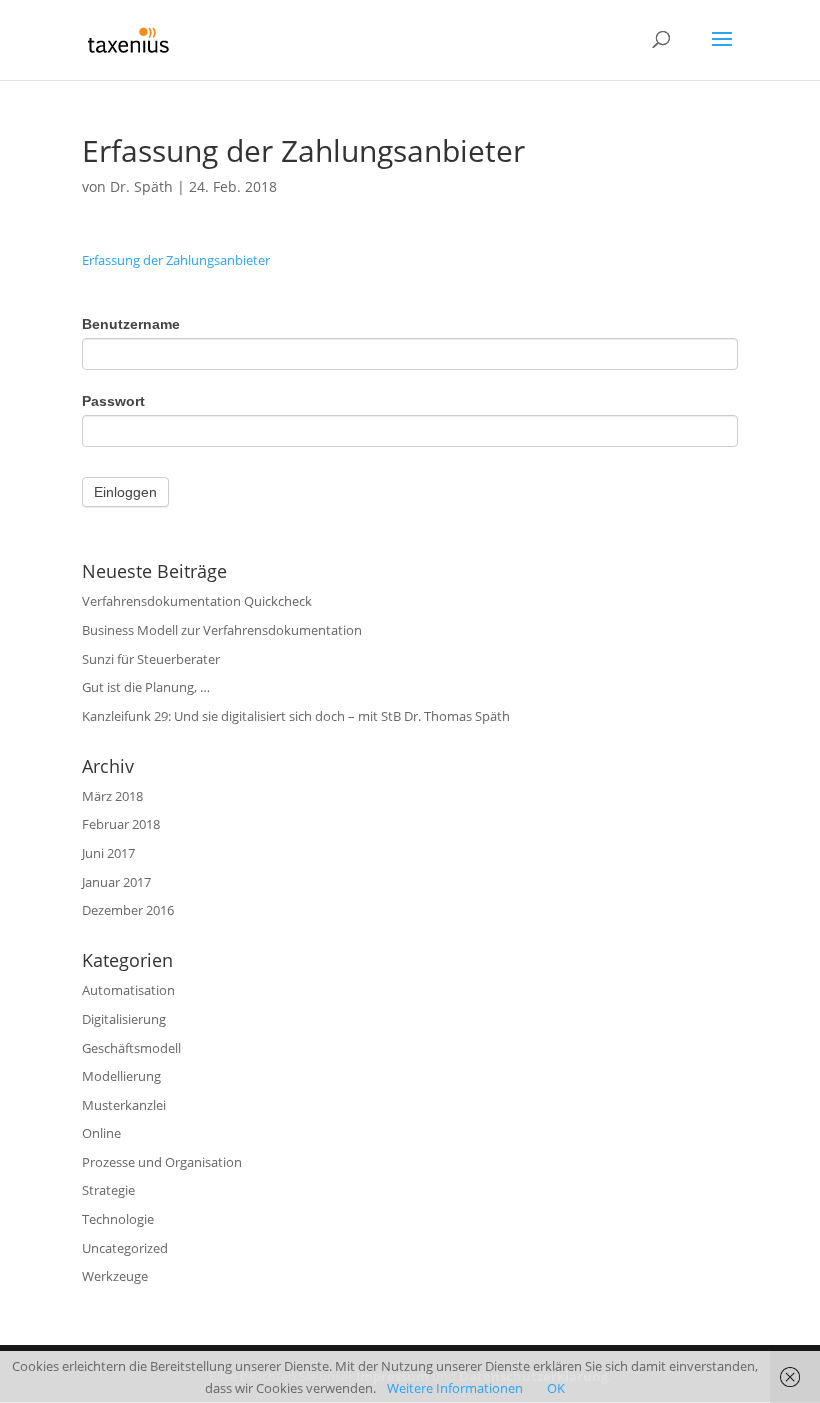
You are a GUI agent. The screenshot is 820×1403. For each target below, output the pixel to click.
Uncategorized (125, 1248)
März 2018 (112, 796)
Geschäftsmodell (131, 1048)
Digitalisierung (124, 1019)
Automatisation (128, 990)
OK (556, 1388)
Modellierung (121, 1076)
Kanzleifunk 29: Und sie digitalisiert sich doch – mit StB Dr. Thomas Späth (296, 716)
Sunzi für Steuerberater (151, 659)
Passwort (113, 401)
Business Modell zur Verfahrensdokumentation (222, 630)
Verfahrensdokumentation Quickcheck (197, 601)
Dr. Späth (141, 186)
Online (101, 1133)
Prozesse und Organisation (162, 1162)
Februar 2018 (121, 824)
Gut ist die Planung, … (146, 687)
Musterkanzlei (124, 1105)
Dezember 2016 (128, 910)
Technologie (118, 1219)
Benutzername (131, 324)
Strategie (108, 1190)
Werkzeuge (115, 1276)
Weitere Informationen (455, 1388)
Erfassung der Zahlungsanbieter (176, 260)
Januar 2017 (116, 882)
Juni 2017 (108, 853)
